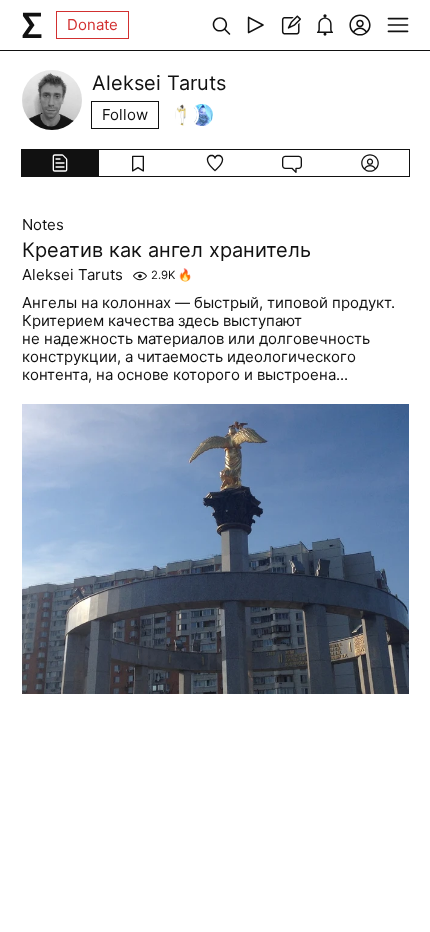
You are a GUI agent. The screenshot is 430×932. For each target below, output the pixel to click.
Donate (92, 24)
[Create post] (290, 25)
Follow (125, 114)
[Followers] (194, 115)
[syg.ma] (32, 25)
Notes (43, 225)
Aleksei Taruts (72, 275)
